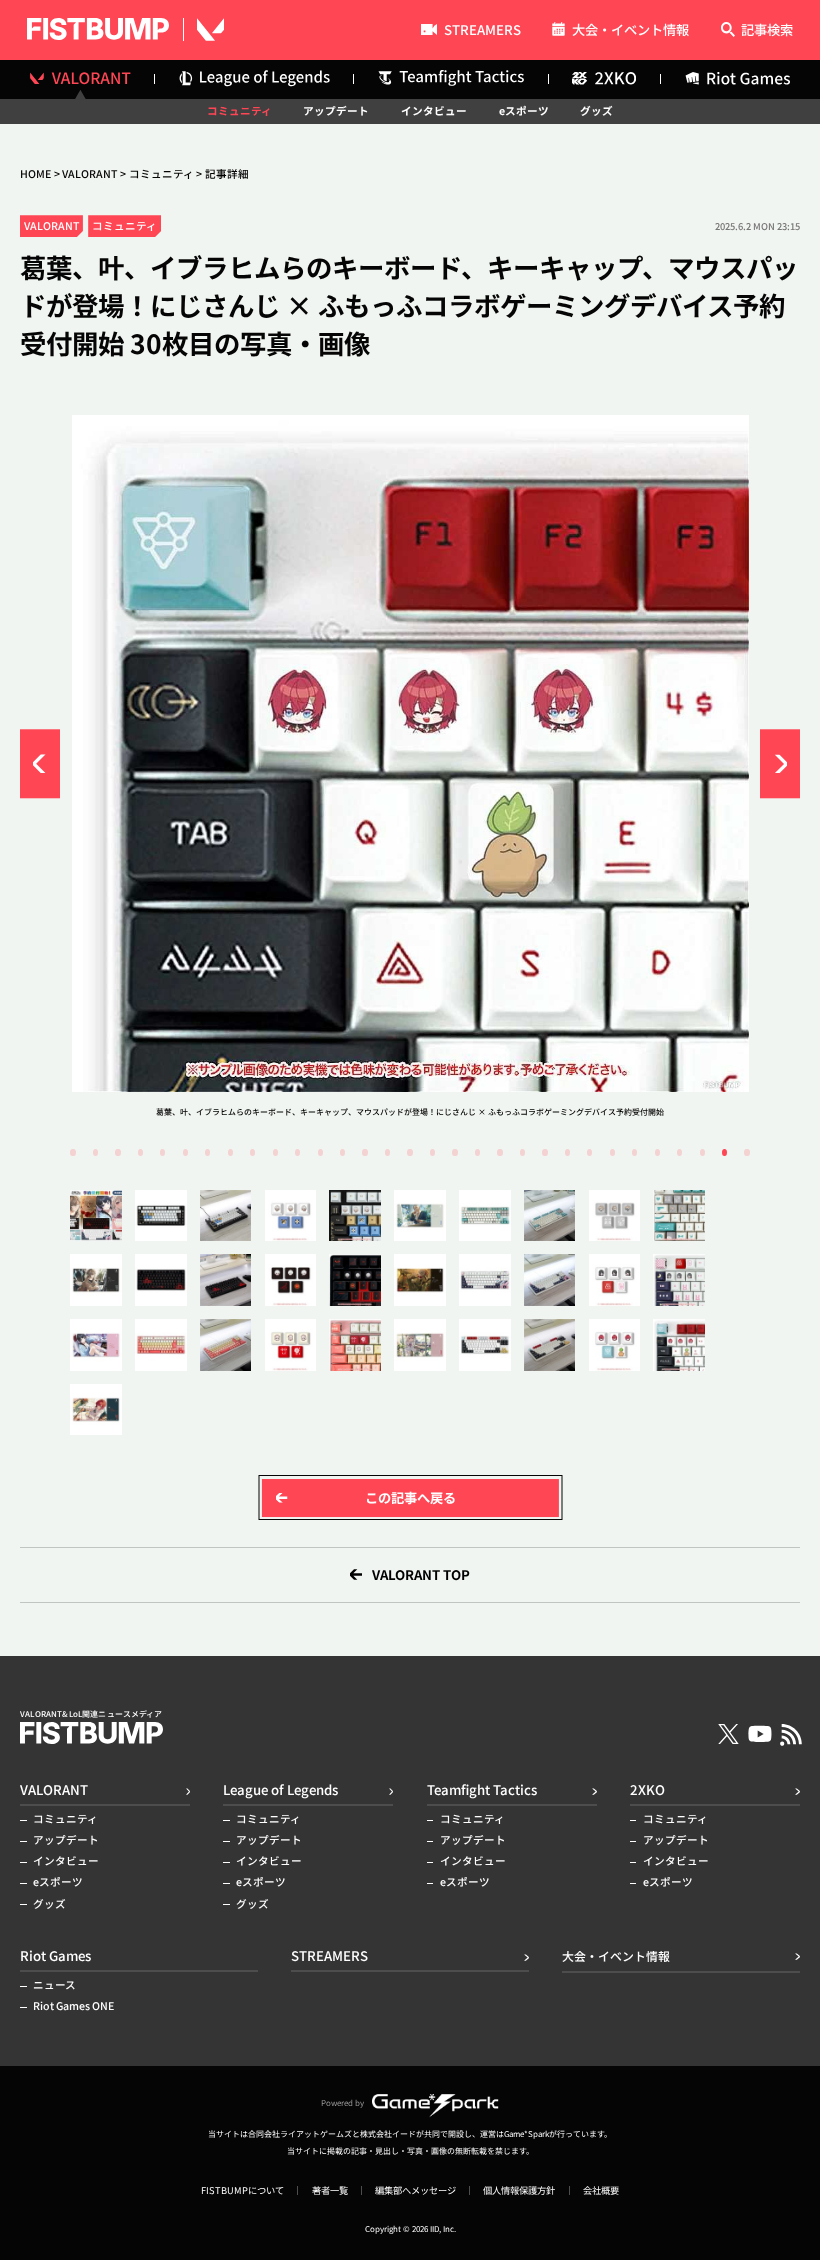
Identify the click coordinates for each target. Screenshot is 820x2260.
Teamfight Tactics (482, 1789)
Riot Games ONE (73, 2006)
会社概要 (601, 2190)
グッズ (596, 111)
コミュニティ (239, 111)
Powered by (342, 2102)
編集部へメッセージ (415, 2190)
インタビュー (434, 111)
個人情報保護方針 (519, 2190)
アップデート (336, 111)
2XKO (647, 1789)
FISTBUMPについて (242, 2190)
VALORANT (89, 174)
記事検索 (767, 30)
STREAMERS (482, 31)
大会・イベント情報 (630, 30)
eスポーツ (524, 111)
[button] (40, 763)
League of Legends (280, 1789)
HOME (35, 174)
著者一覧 (329, 2190)
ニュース (54, 1985)
